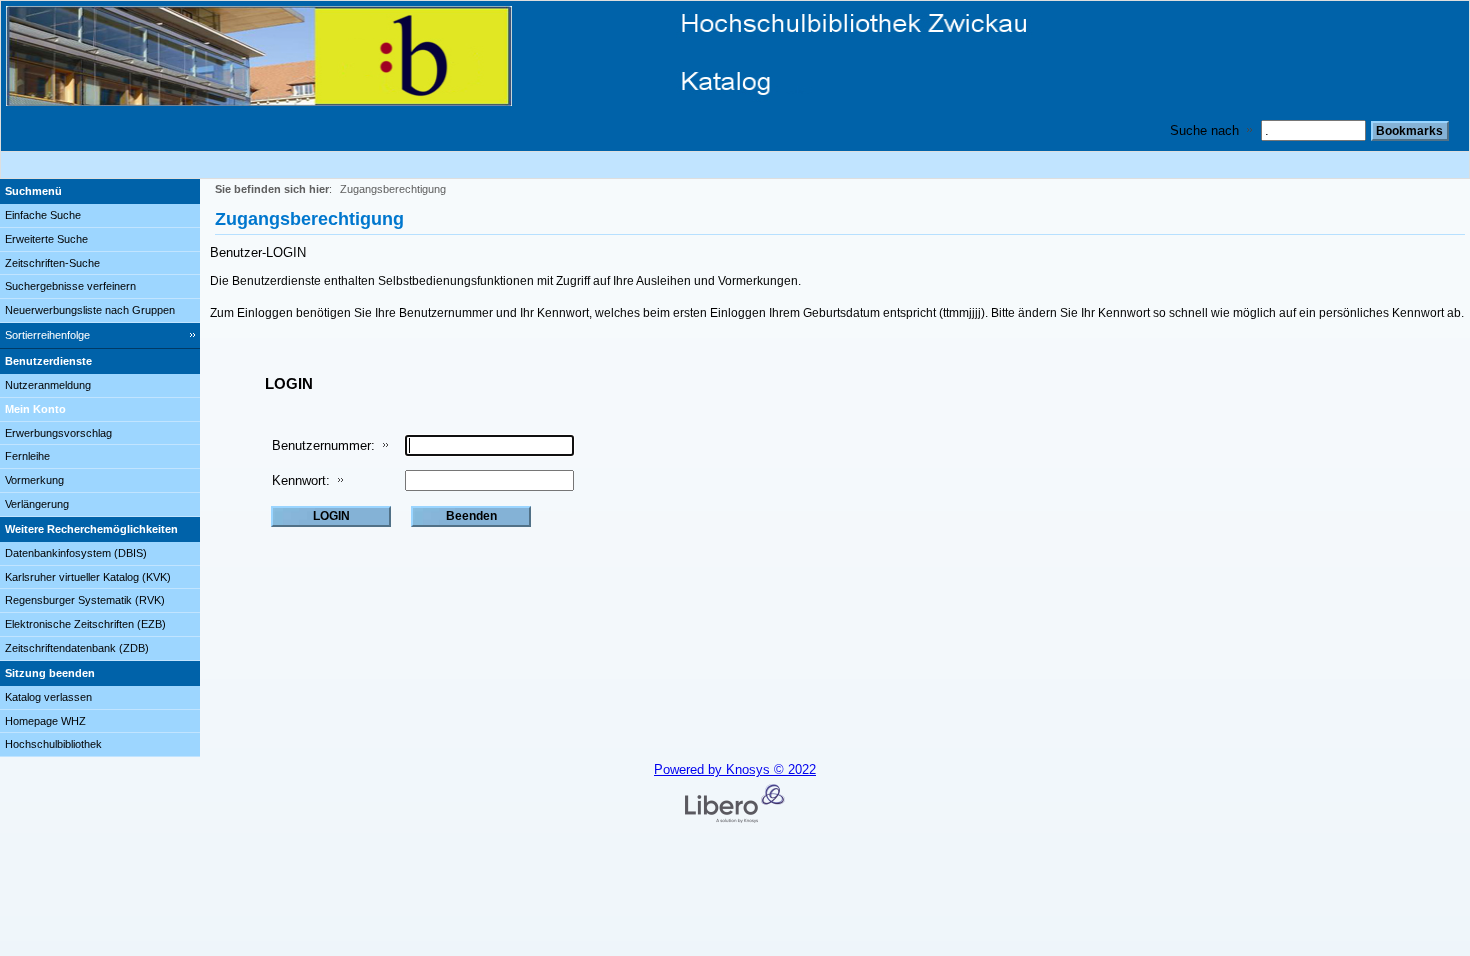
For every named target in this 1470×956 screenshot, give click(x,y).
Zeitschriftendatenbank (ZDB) (77, 648)
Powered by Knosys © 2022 (735, 769)
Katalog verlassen (48, 697)
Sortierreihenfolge (47, 335)
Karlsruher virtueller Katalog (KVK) (88, 577)
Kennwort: (301, 480)
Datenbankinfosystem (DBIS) (76, 553)
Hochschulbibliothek (53, 744)
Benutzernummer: (323, 445)
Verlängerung (37, 504)
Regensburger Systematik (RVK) (85, 600)
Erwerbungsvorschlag (58, 433)
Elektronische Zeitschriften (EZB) (85, 624)
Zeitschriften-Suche (52, 263)
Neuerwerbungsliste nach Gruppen (90, 310)
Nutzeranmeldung (48, 385)
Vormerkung (34, 480)
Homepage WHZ (45, 721)
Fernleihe (27, 456)
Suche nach (1204, 130)
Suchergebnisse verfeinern (70, 286)
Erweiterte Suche (46, 239)
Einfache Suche (43, 215)
